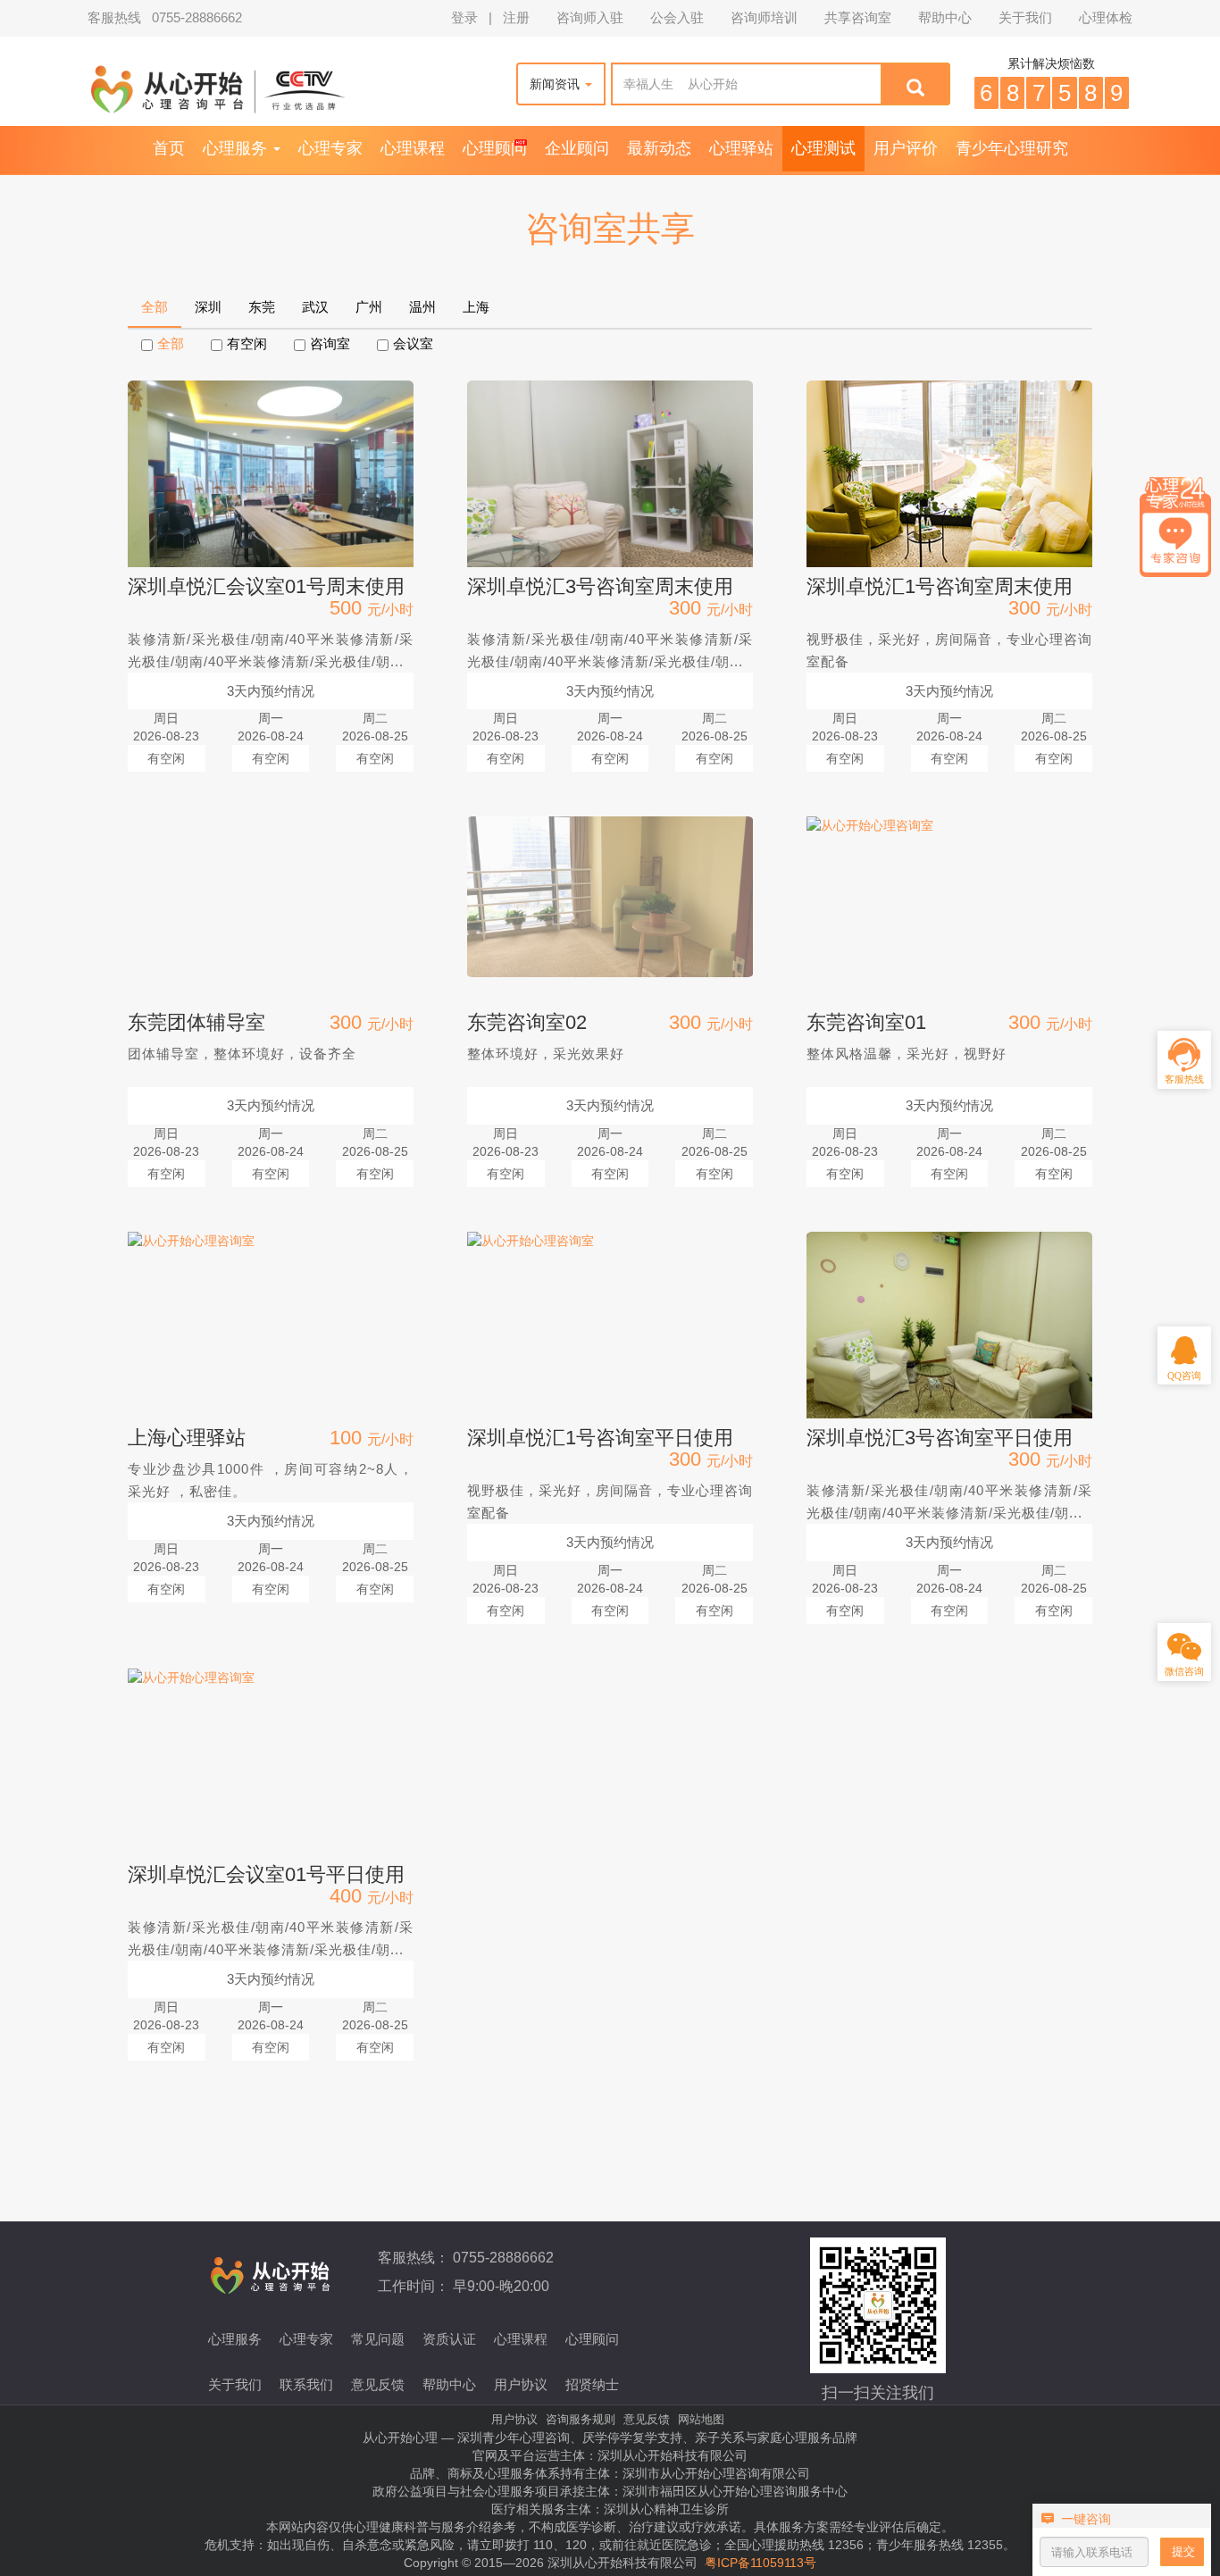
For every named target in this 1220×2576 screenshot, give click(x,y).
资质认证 (449, 2339)
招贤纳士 (592, 2384)
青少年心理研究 (1012, 148)
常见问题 (378, 2339)
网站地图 (701, 2419)
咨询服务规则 (581, 2419)
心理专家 (330, 148)
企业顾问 (577, 148)
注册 (516, 18)
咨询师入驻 (590, 18)
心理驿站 (741, 148)
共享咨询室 (858, 18)
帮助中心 (945, 18)
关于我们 (1025, 18)
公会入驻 (677, 18)
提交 (1183, 2551)
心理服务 (237, 148)
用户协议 (521, 2384)
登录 (464, 18)
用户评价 (906, 148)
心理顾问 (495, 148)
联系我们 (306, 2384)
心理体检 (1106, 18)
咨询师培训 (764, 18)
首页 (169, 148)
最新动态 (659, 148)
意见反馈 (378, 2384)
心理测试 (823, 148)
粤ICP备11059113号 (760, 2563)
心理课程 (413, 148)
